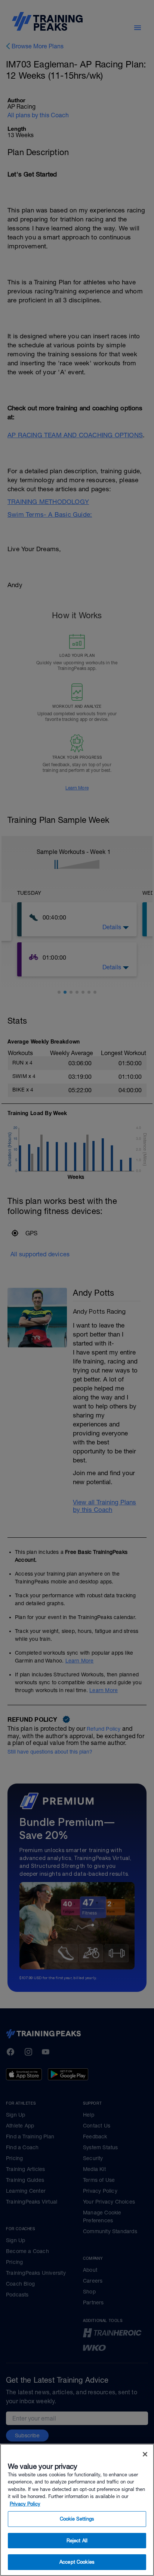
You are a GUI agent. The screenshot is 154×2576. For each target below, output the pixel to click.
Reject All (77, 2541)
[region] (77, 2510)
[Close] (145, 2454)
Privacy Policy (25, 2504)
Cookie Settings (77, 2519)
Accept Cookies (77, 2562)
